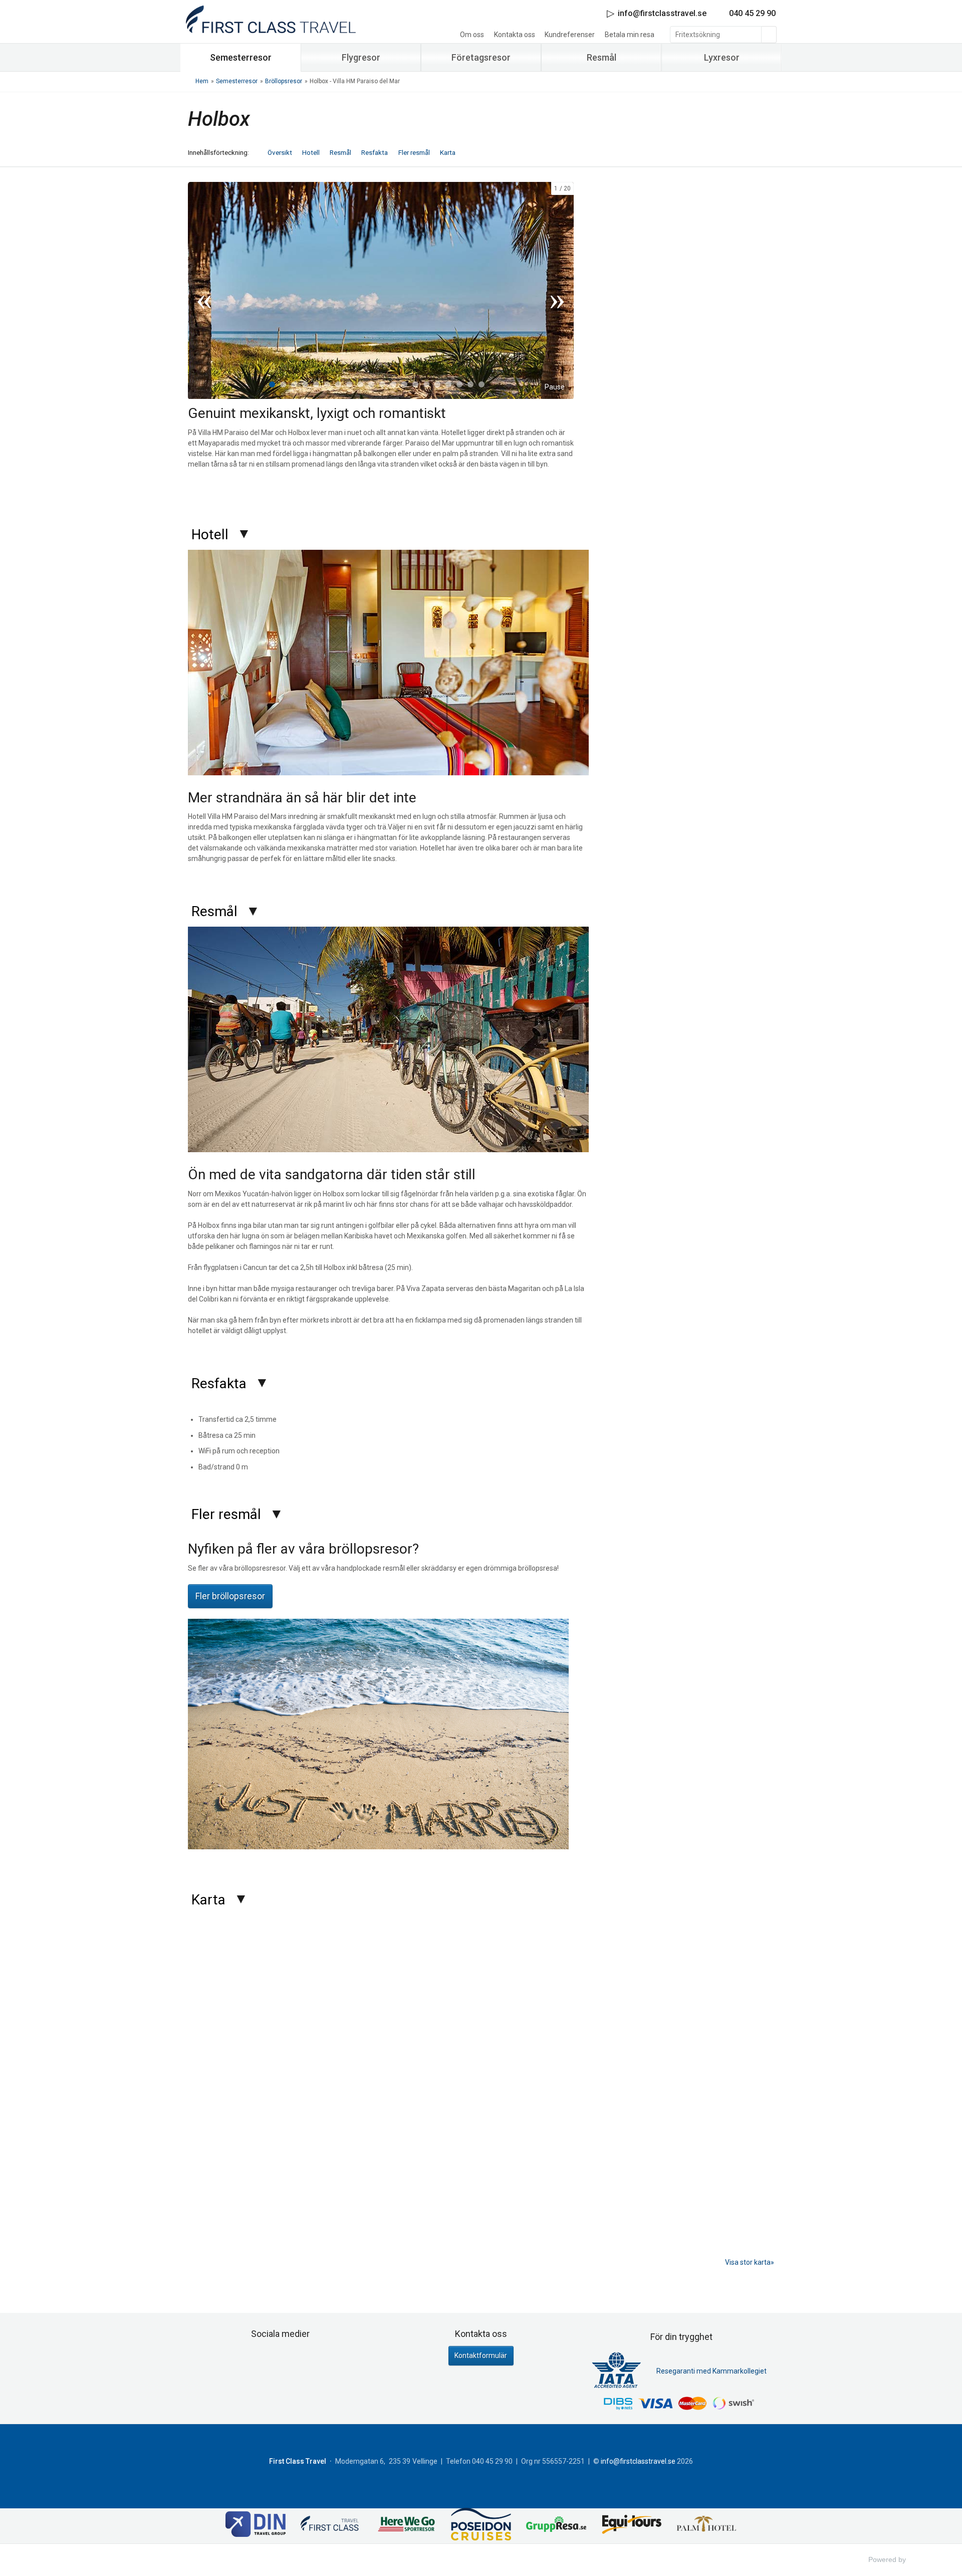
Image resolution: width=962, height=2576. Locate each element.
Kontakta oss (515, 35)
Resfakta (375, 152)
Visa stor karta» (750, 2262)
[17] (448, 384)
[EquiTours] (631, 2525)
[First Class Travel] (331, 2526)
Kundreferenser (570, 35)
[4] (305, 384)
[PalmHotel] (706, 2526)
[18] (459, 384)
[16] (437, 384)
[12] (393, 384)
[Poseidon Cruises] (481, 2526)
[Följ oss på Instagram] (291, 2359)
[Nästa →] (557, 291)
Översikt (280, 152)
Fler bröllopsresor (230, 1596)
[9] (360, 384)
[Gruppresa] (556, 2526)
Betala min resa (630, 35)
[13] (404, 384)
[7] (338, 384)
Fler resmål (414, 152)
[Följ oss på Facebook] (270, 2359)
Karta (448, 152)
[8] (349, 384)
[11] (382, 384)
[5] (316, 384)
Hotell (311, 152)
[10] (371, 384)
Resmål (340, 152)
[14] (415, 384)
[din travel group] (256, 2525)
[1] (272, 384)
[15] (426, 384)
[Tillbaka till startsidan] (271, 19)
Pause (555, 387)
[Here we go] (406, 2526)
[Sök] (769, 35)
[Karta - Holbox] (481, 2087)
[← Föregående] (204, 291)
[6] (327, 384)
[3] (294, 384)
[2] (283, 384)
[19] (470, 384)
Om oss (472, 35)
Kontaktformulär (481, 2355)
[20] (482, 384)
